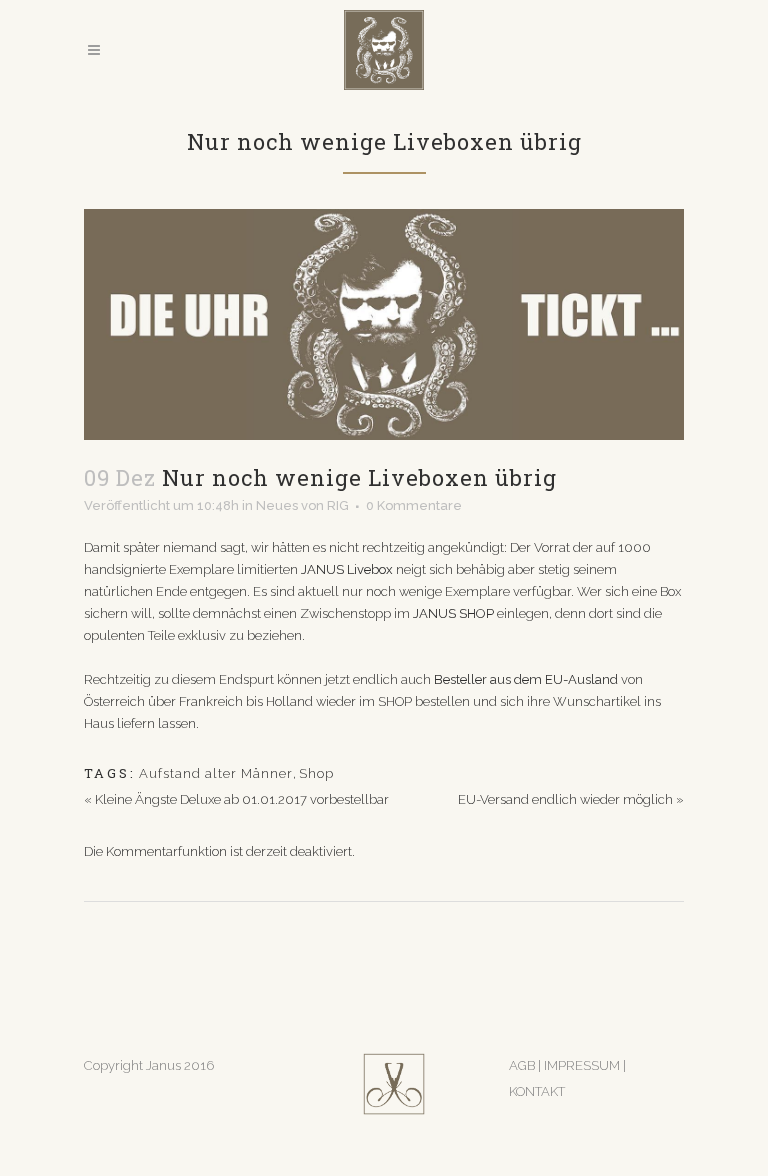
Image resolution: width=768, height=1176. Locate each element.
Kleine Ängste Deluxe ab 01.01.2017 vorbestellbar (242, 799)
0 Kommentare (414, 505)
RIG (338, 505)
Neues (277, 505)
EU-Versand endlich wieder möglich (565, 799)
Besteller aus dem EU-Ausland (527, 679)
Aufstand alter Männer (216, 773)
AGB (522, 1065)
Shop (316, 773)
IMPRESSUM (583, 1065)
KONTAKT (537, 1091)
